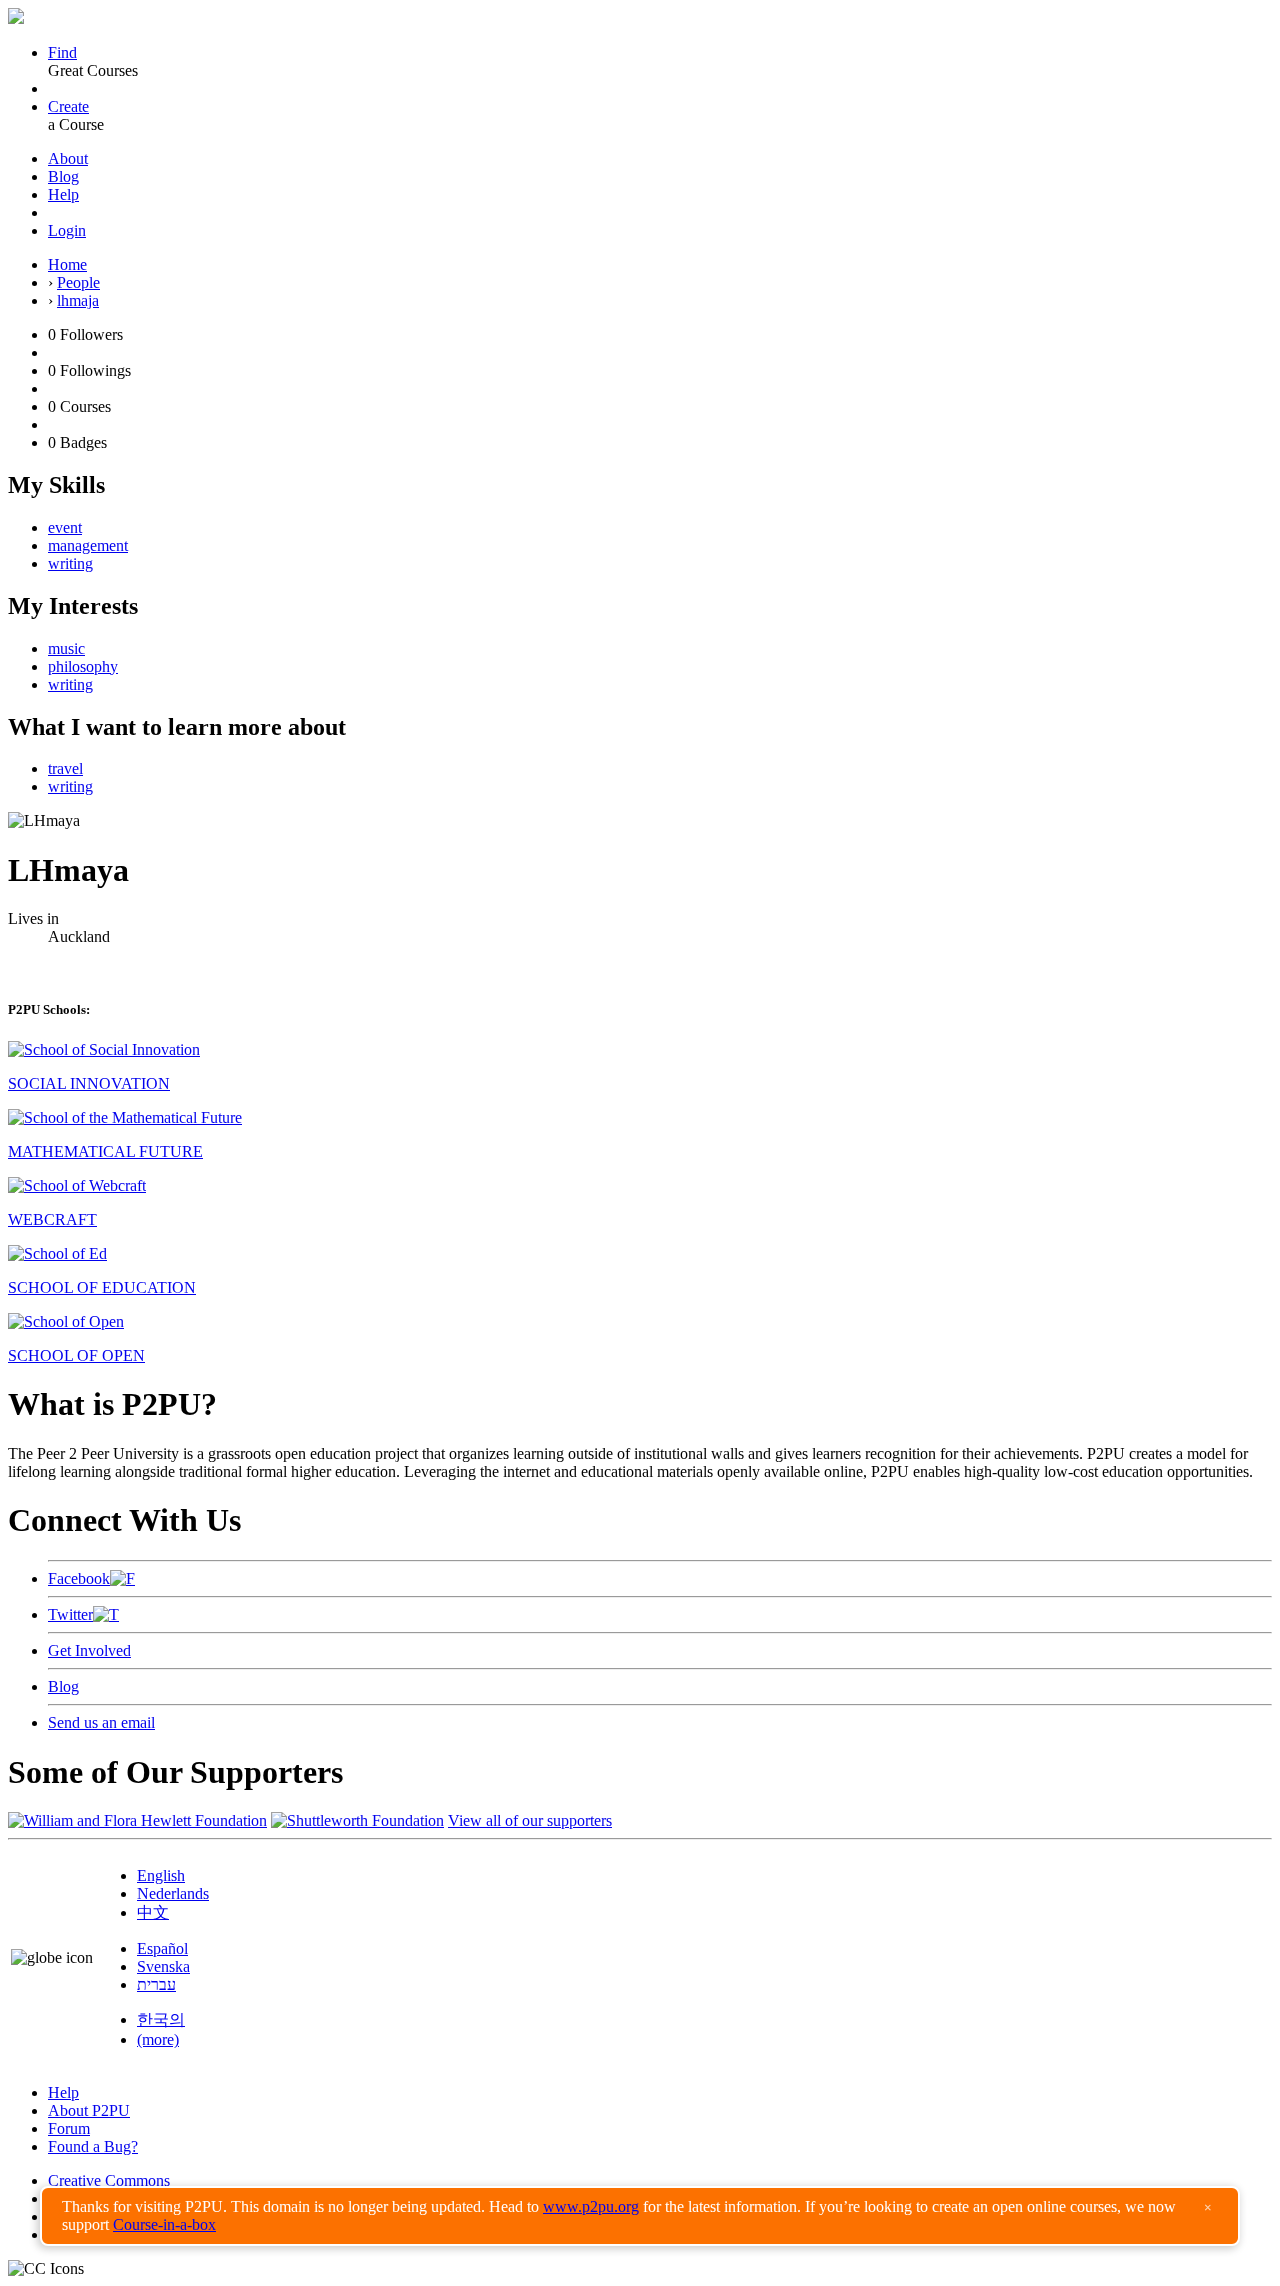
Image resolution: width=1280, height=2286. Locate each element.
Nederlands (173, 1893)
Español (162, 1948)
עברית (156, 1984)
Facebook (79, 1578)
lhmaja (78, 300)
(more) (158, 2039)
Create (68, 106)
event (65, 527)
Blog (63, 176)
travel (65, 768)
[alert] (640, 2216)
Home (67, 264)
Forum (69, 2128)
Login (67, 230)
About (68, 158)
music (66, 648)
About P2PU (89, 2110)
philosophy (83, 666)
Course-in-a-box (164, 2224)
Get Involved (89, 1650)
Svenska (163, 1966)
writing (70, 563)
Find (62, 52)
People (78, 282)
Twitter (70, 1614)
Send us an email (101, 1722)
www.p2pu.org (591, 2206)
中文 (153, 1912)
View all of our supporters (530, 1820)
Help (63, 194)
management (88, 545)
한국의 (161, 2019)
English (161, 1875)
